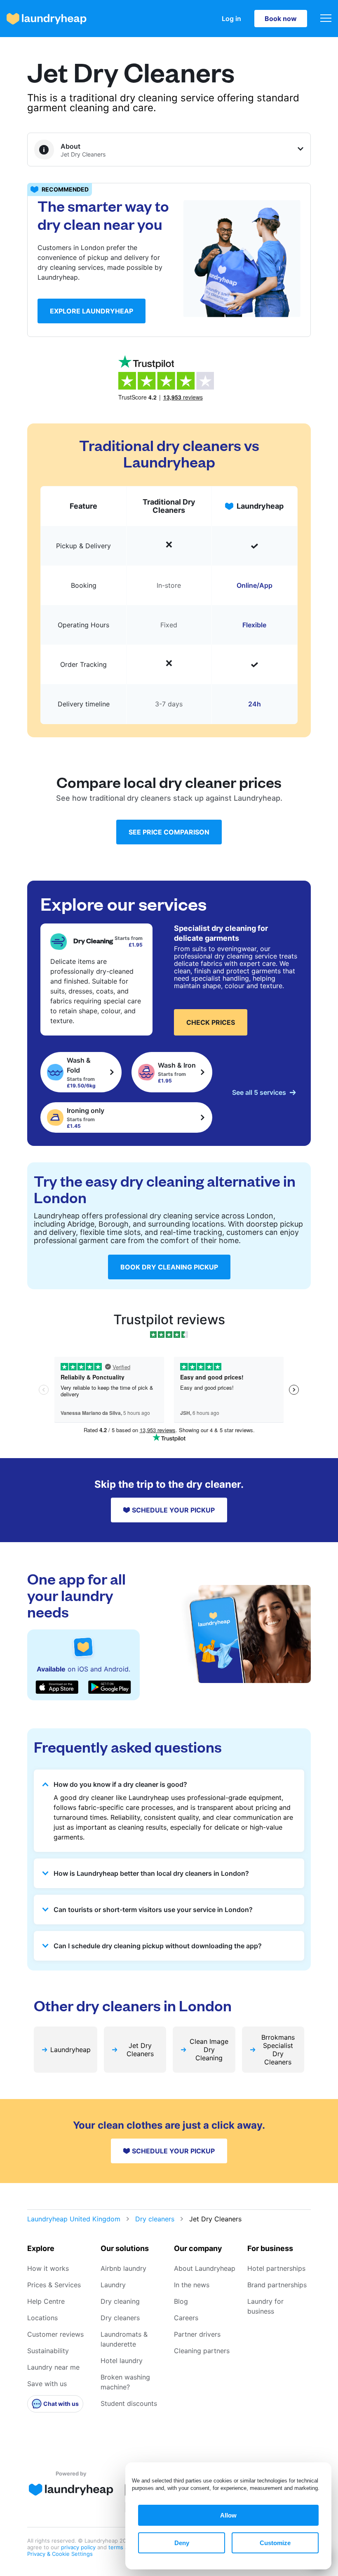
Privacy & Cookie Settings (60, 2554)
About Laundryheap (205, 2268)
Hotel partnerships (276, 2268)
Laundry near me (53, 2367)
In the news (192, 2285)
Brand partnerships (277, 2285)
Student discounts (129, 2403)
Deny (182, 2543)
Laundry (113, 2285)
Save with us (47, 2384)
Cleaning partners (202, 2351)
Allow (228, 2515)
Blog (181, 2301)
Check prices (211, 1022)
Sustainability (48, 2351)
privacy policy (79, 2547)
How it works (48, 2268)
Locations (42, 2318)
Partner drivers (197, 2334)
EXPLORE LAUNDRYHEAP (92, 311)
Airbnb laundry (123, 2268)
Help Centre (46, 2301)
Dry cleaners (155, 2219)
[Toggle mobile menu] (326, 19)
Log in (231, 19)
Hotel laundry (122, 2361)
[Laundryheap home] (47, 19)
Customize (275, 2543)
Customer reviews (55, 2334)
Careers (186, 2318)
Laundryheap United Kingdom (74, 2219)
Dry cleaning (120, 2301)
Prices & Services (54, 2285)
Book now (281, 19)
